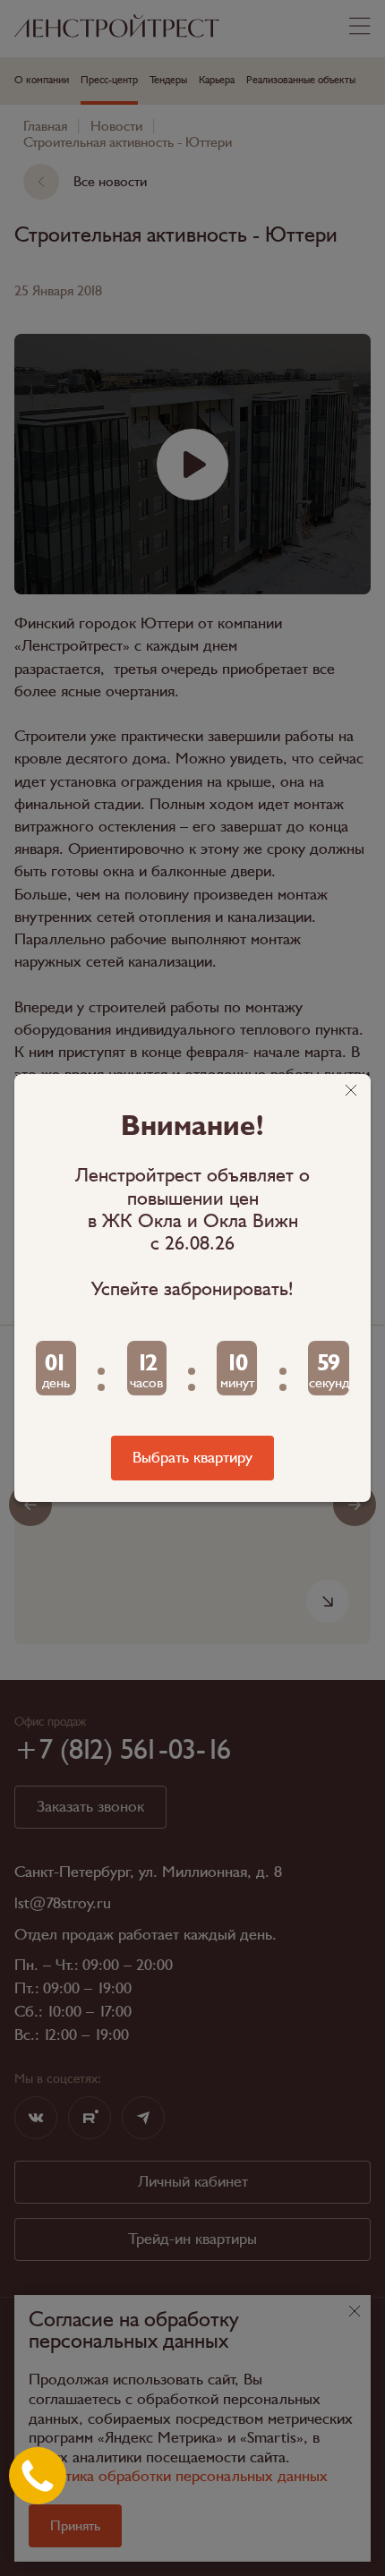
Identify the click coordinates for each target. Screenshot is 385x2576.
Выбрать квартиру (192, 1458)
